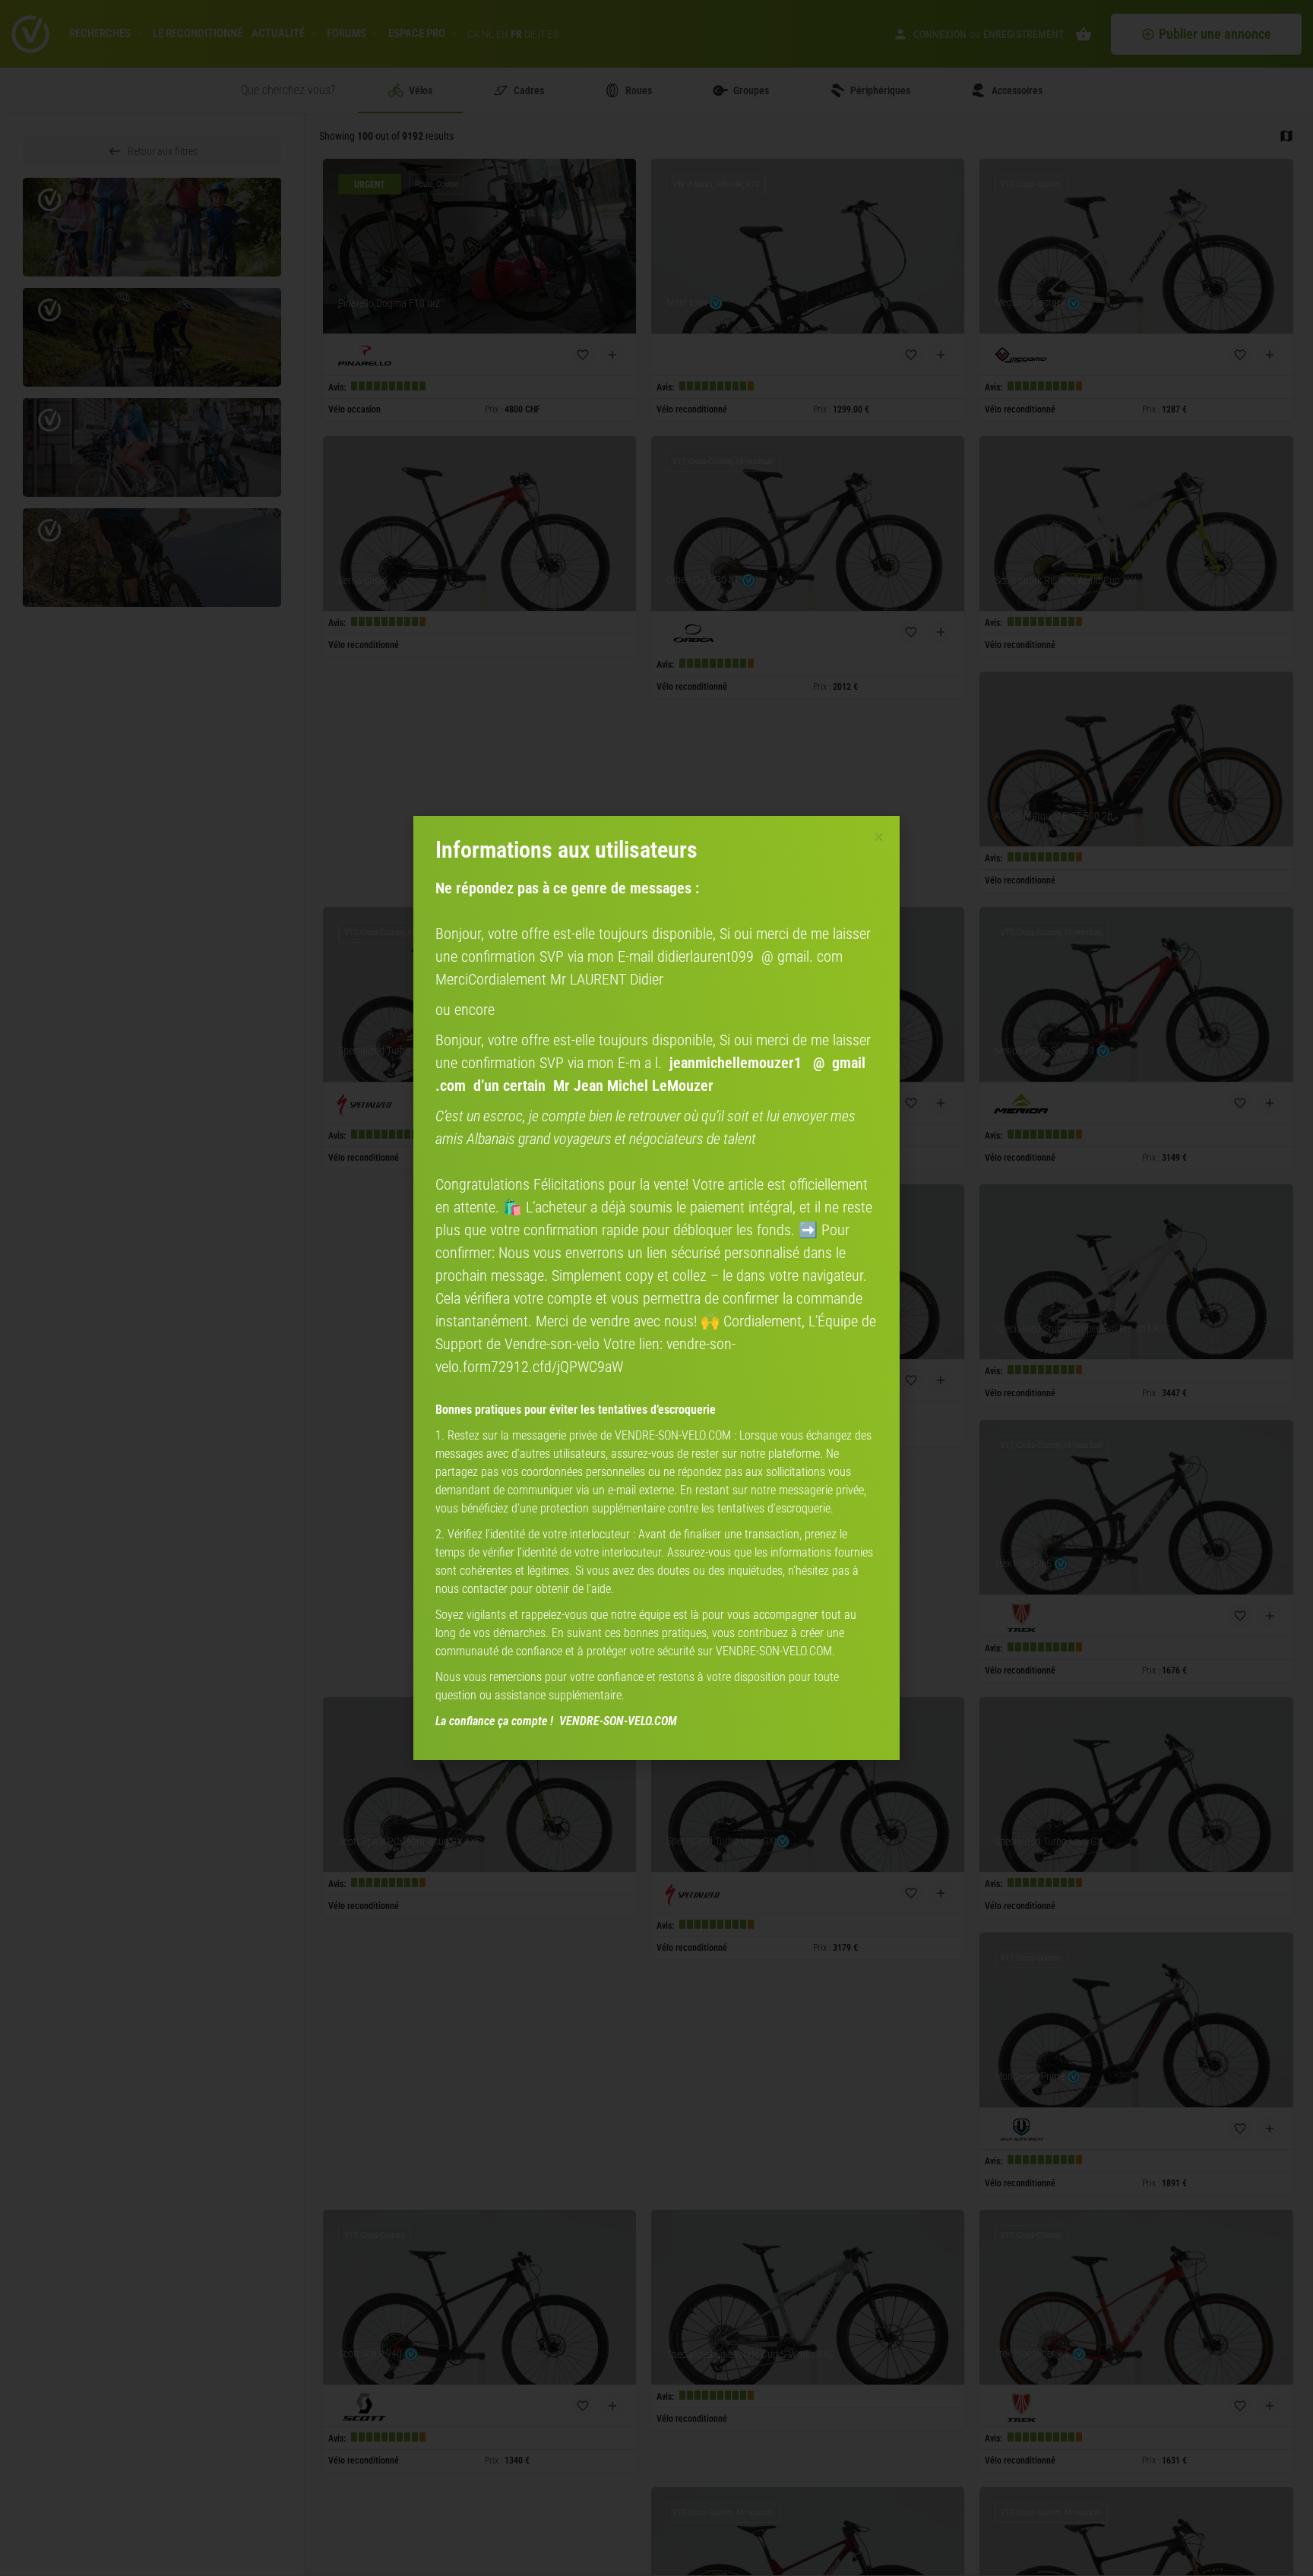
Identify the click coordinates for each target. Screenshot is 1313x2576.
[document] (656, 1288)
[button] (879, 837)
